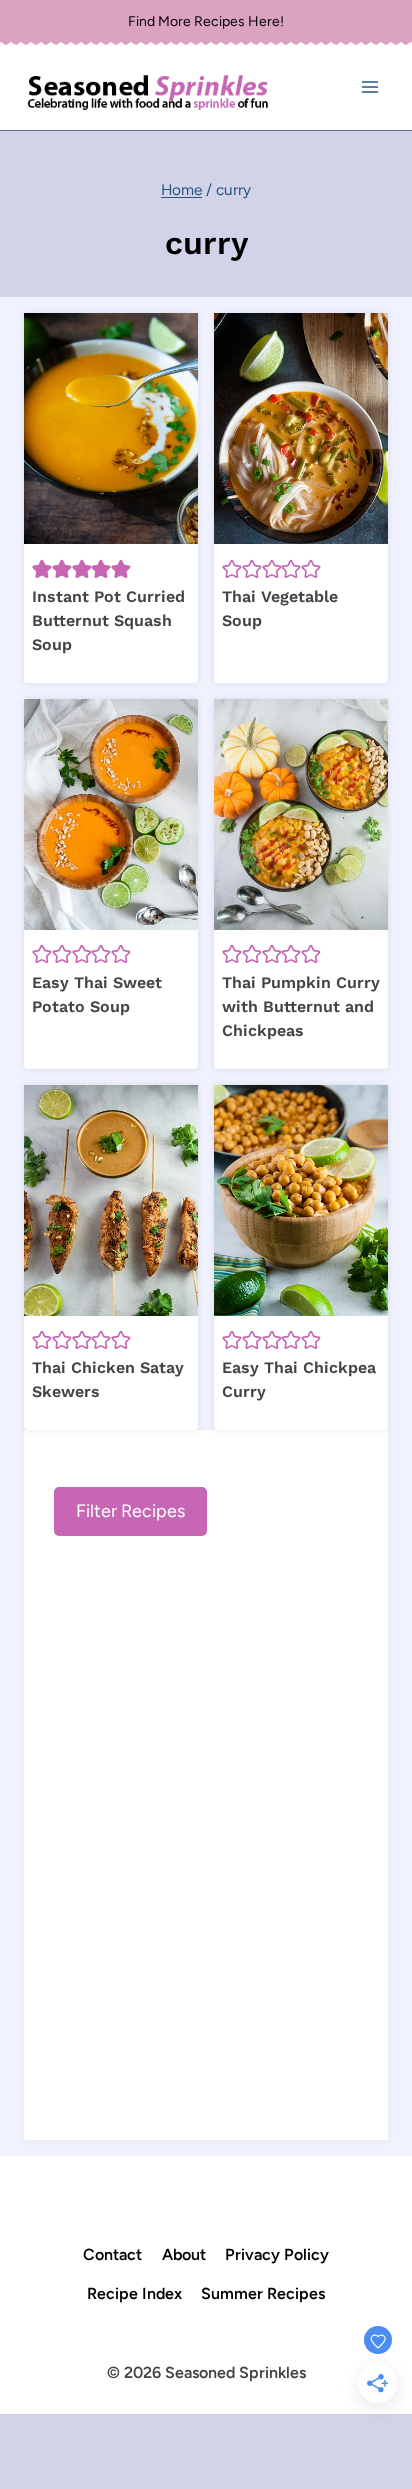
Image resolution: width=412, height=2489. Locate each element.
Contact (112, 2254)
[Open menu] (369, 87)
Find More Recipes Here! (206, 21)
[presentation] (111, 428)
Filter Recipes (130, 1511)
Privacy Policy (277, 2254)
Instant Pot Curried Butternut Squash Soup (108, 620)
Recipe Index (134, 2293)
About (184, 2254)
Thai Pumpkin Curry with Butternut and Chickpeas (301, 1006)
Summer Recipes (263, 2293)
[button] (42, 568)
